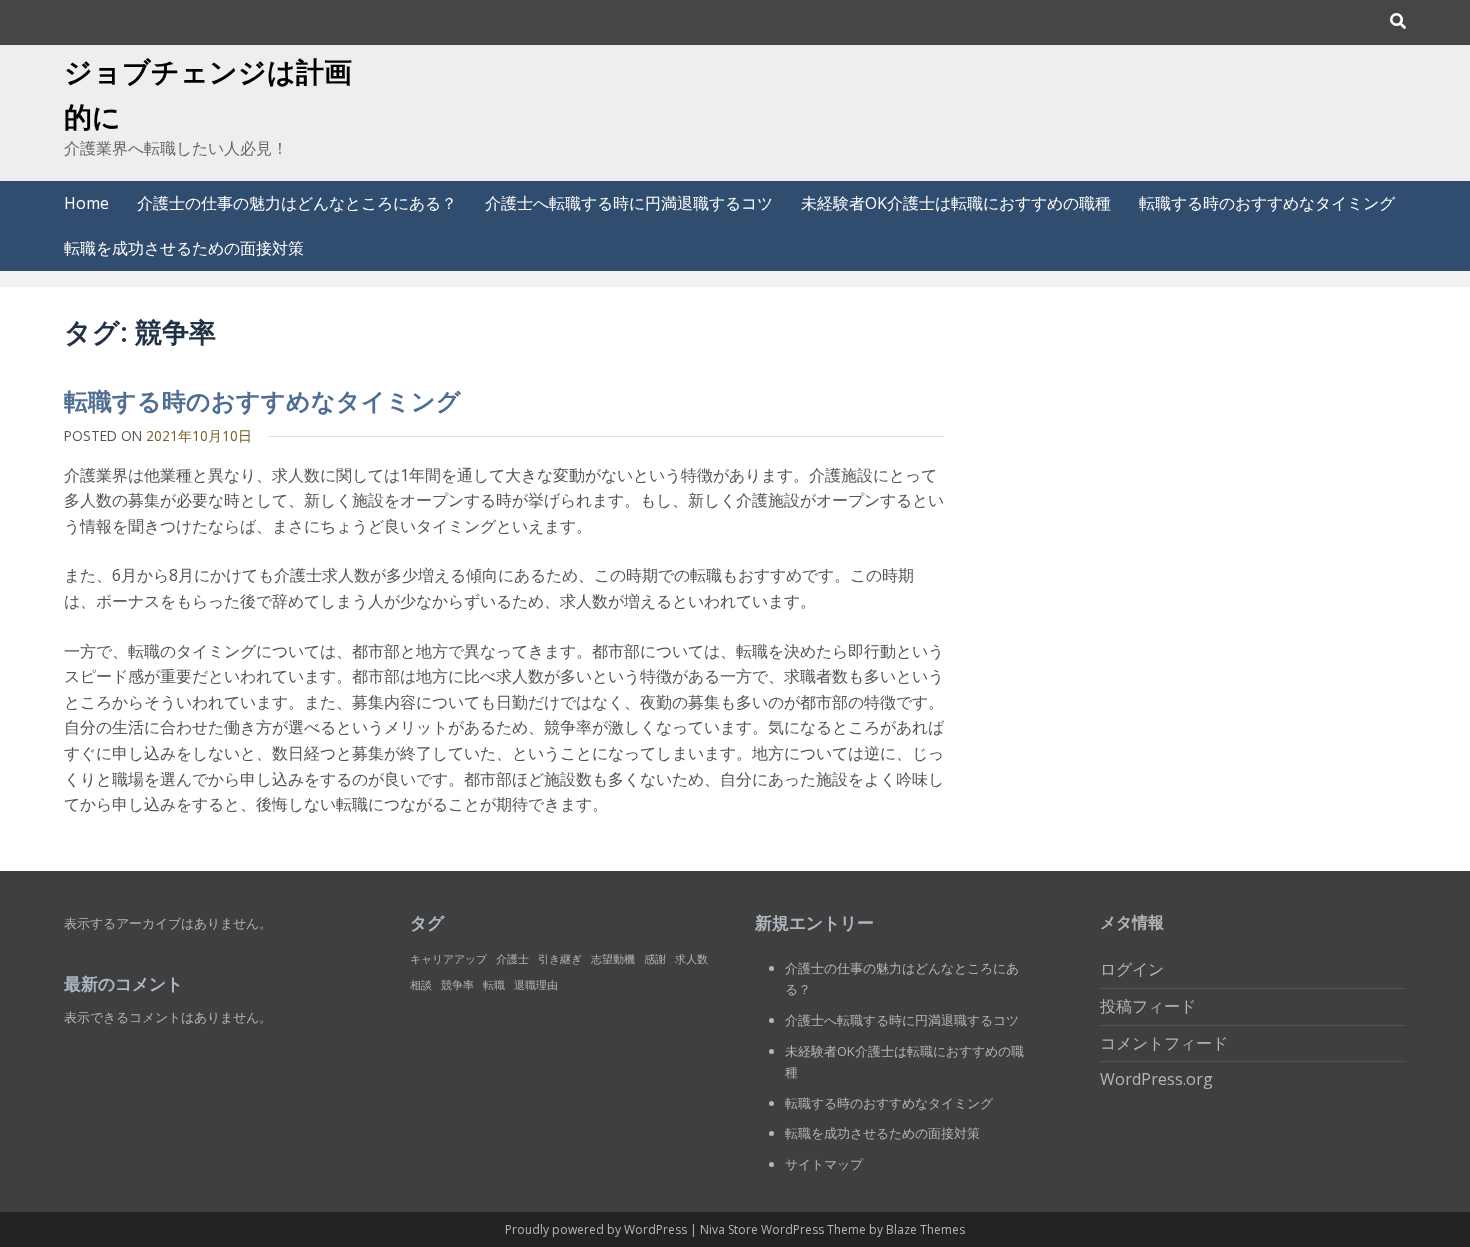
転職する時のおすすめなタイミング (1267, 203)
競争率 (457, 985)
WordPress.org (1156, 1079)
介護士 (512, 959)
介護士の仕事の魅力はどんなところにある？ (297, 203)
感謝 (655, 959)
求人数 (691, 959)
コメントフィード (1164, 1043)
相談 (421, 985)
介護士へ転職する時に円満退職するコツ (629, 203)
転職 (494, 985)
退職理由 (536, 985)
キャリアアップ (448, 959)
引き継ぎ (560, 959)
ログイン (1132, 969)
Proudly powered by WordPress (597, 1229)
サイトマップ (824, 1164)
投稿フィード (1148, 1006)
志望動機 (613, 959)
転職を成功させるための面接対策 (184, 248)
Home (86, 203)
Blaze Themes (925, 1229)
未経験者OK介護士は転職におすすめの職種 (956, 203)
